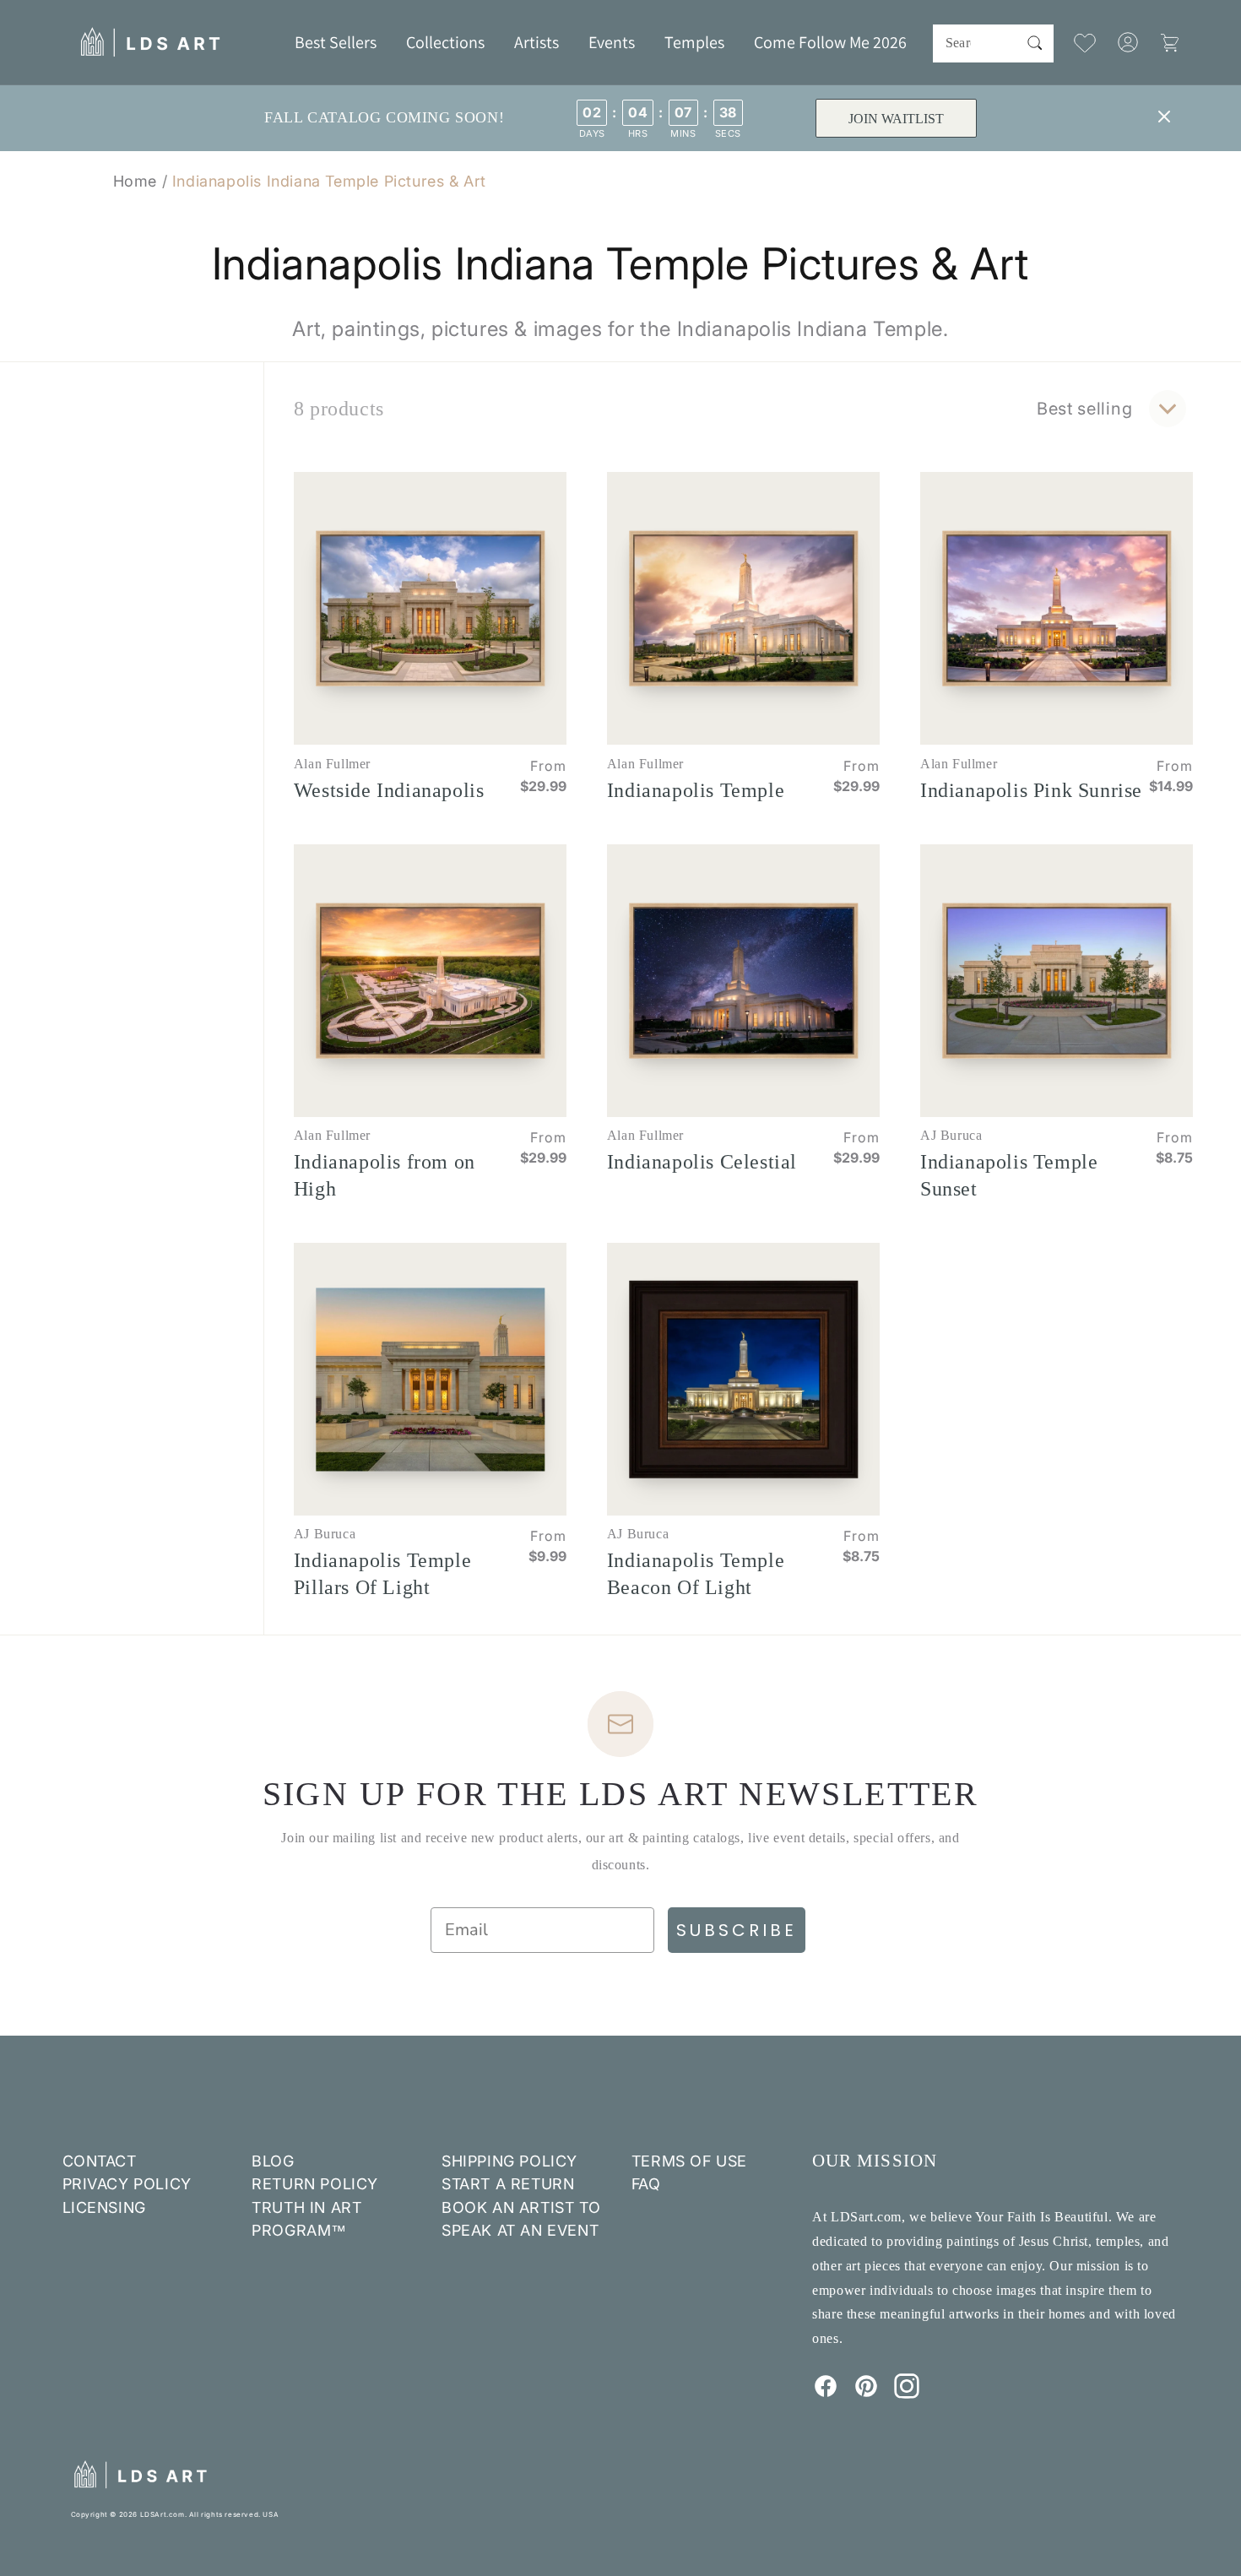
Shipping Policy (509, 2161)
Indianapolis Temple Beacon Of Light (696, 1574)
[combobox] (993, 43)
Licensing (104, 2207)
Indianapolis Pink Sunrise (1031, 790)
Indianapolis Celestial (702, 1162)
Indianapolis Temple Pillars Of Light (382, 1574)
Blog (273, 2161)
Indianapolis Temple (696, 790)
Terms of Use (689, 2161)
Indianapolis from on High (385, 1175)
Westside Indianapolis (389, 790)
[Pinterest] (866, 2394)
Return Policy (315, 2184)
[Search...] (1035, 43)
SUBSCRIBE (737, 1930)
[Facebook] (826, 2394)
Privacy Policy (127, 2184)
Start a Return (508, 2184)
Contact (100, 2161)
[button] (445, 42)
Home (135, 181)
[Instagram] (907, 2394)
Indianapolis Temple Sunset (1009, 1175)
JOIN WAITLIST (895, 119)
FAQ (646, 2184)
